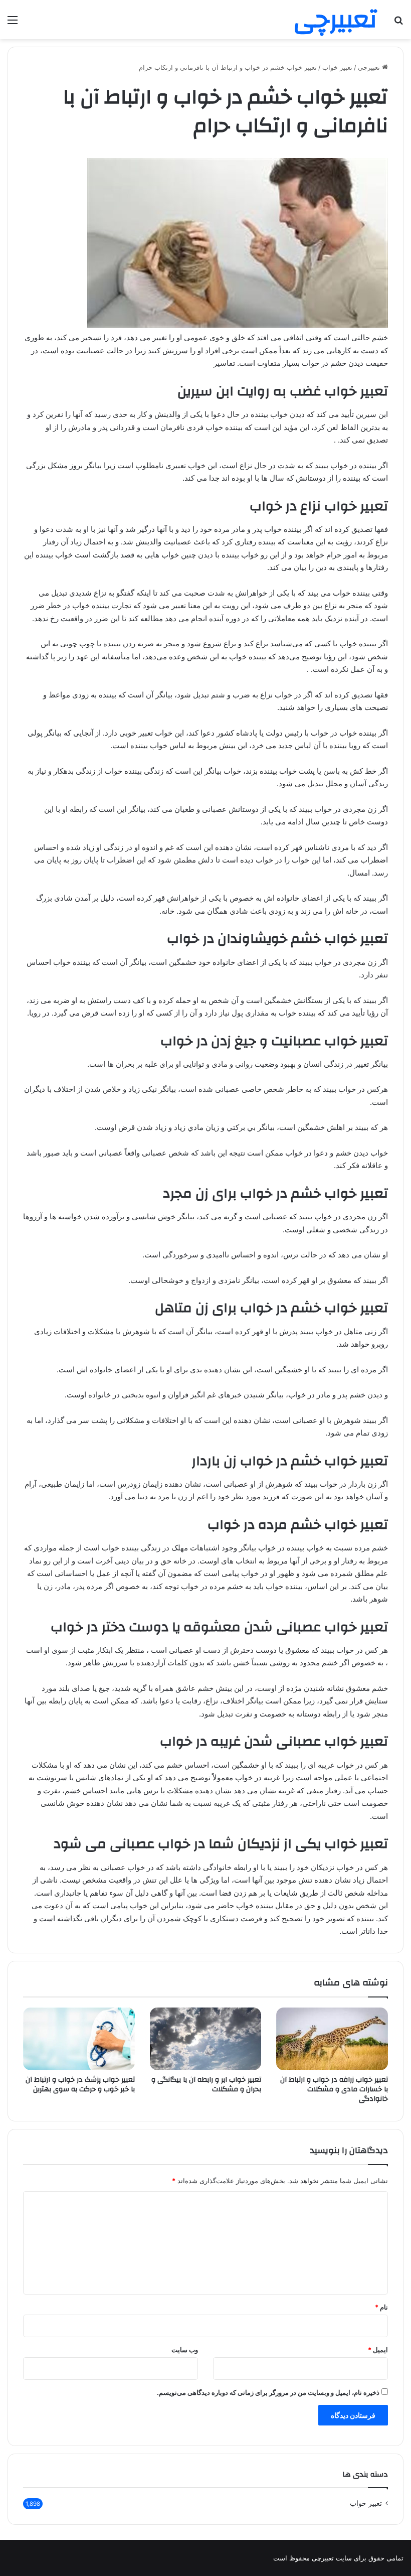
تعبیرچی (370, 67)
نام (381, 2307)
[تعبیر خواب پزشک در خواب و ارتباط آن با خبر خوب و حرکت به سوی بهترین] (79, 2039)
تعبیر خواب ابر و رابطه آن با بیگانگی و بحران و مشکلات (206, 2085)
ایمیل (378, 2350)
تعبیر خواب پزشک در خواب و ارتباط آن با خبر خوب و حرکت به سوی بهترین (80, 2085)
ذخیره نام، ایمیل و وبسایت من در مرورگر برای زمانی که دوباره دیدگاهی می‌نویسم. (268, 2392)
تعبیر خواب (337, 67)
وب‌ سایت (185, 2350)
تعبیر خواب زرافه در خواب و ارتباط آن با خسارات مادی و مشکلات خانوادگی (334, 2089)
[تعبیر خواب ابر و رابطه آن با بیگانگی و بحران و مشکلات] (206, 2039)
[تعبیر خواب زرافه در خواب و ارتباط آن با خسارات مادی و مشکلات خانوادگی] (332, 2039)
